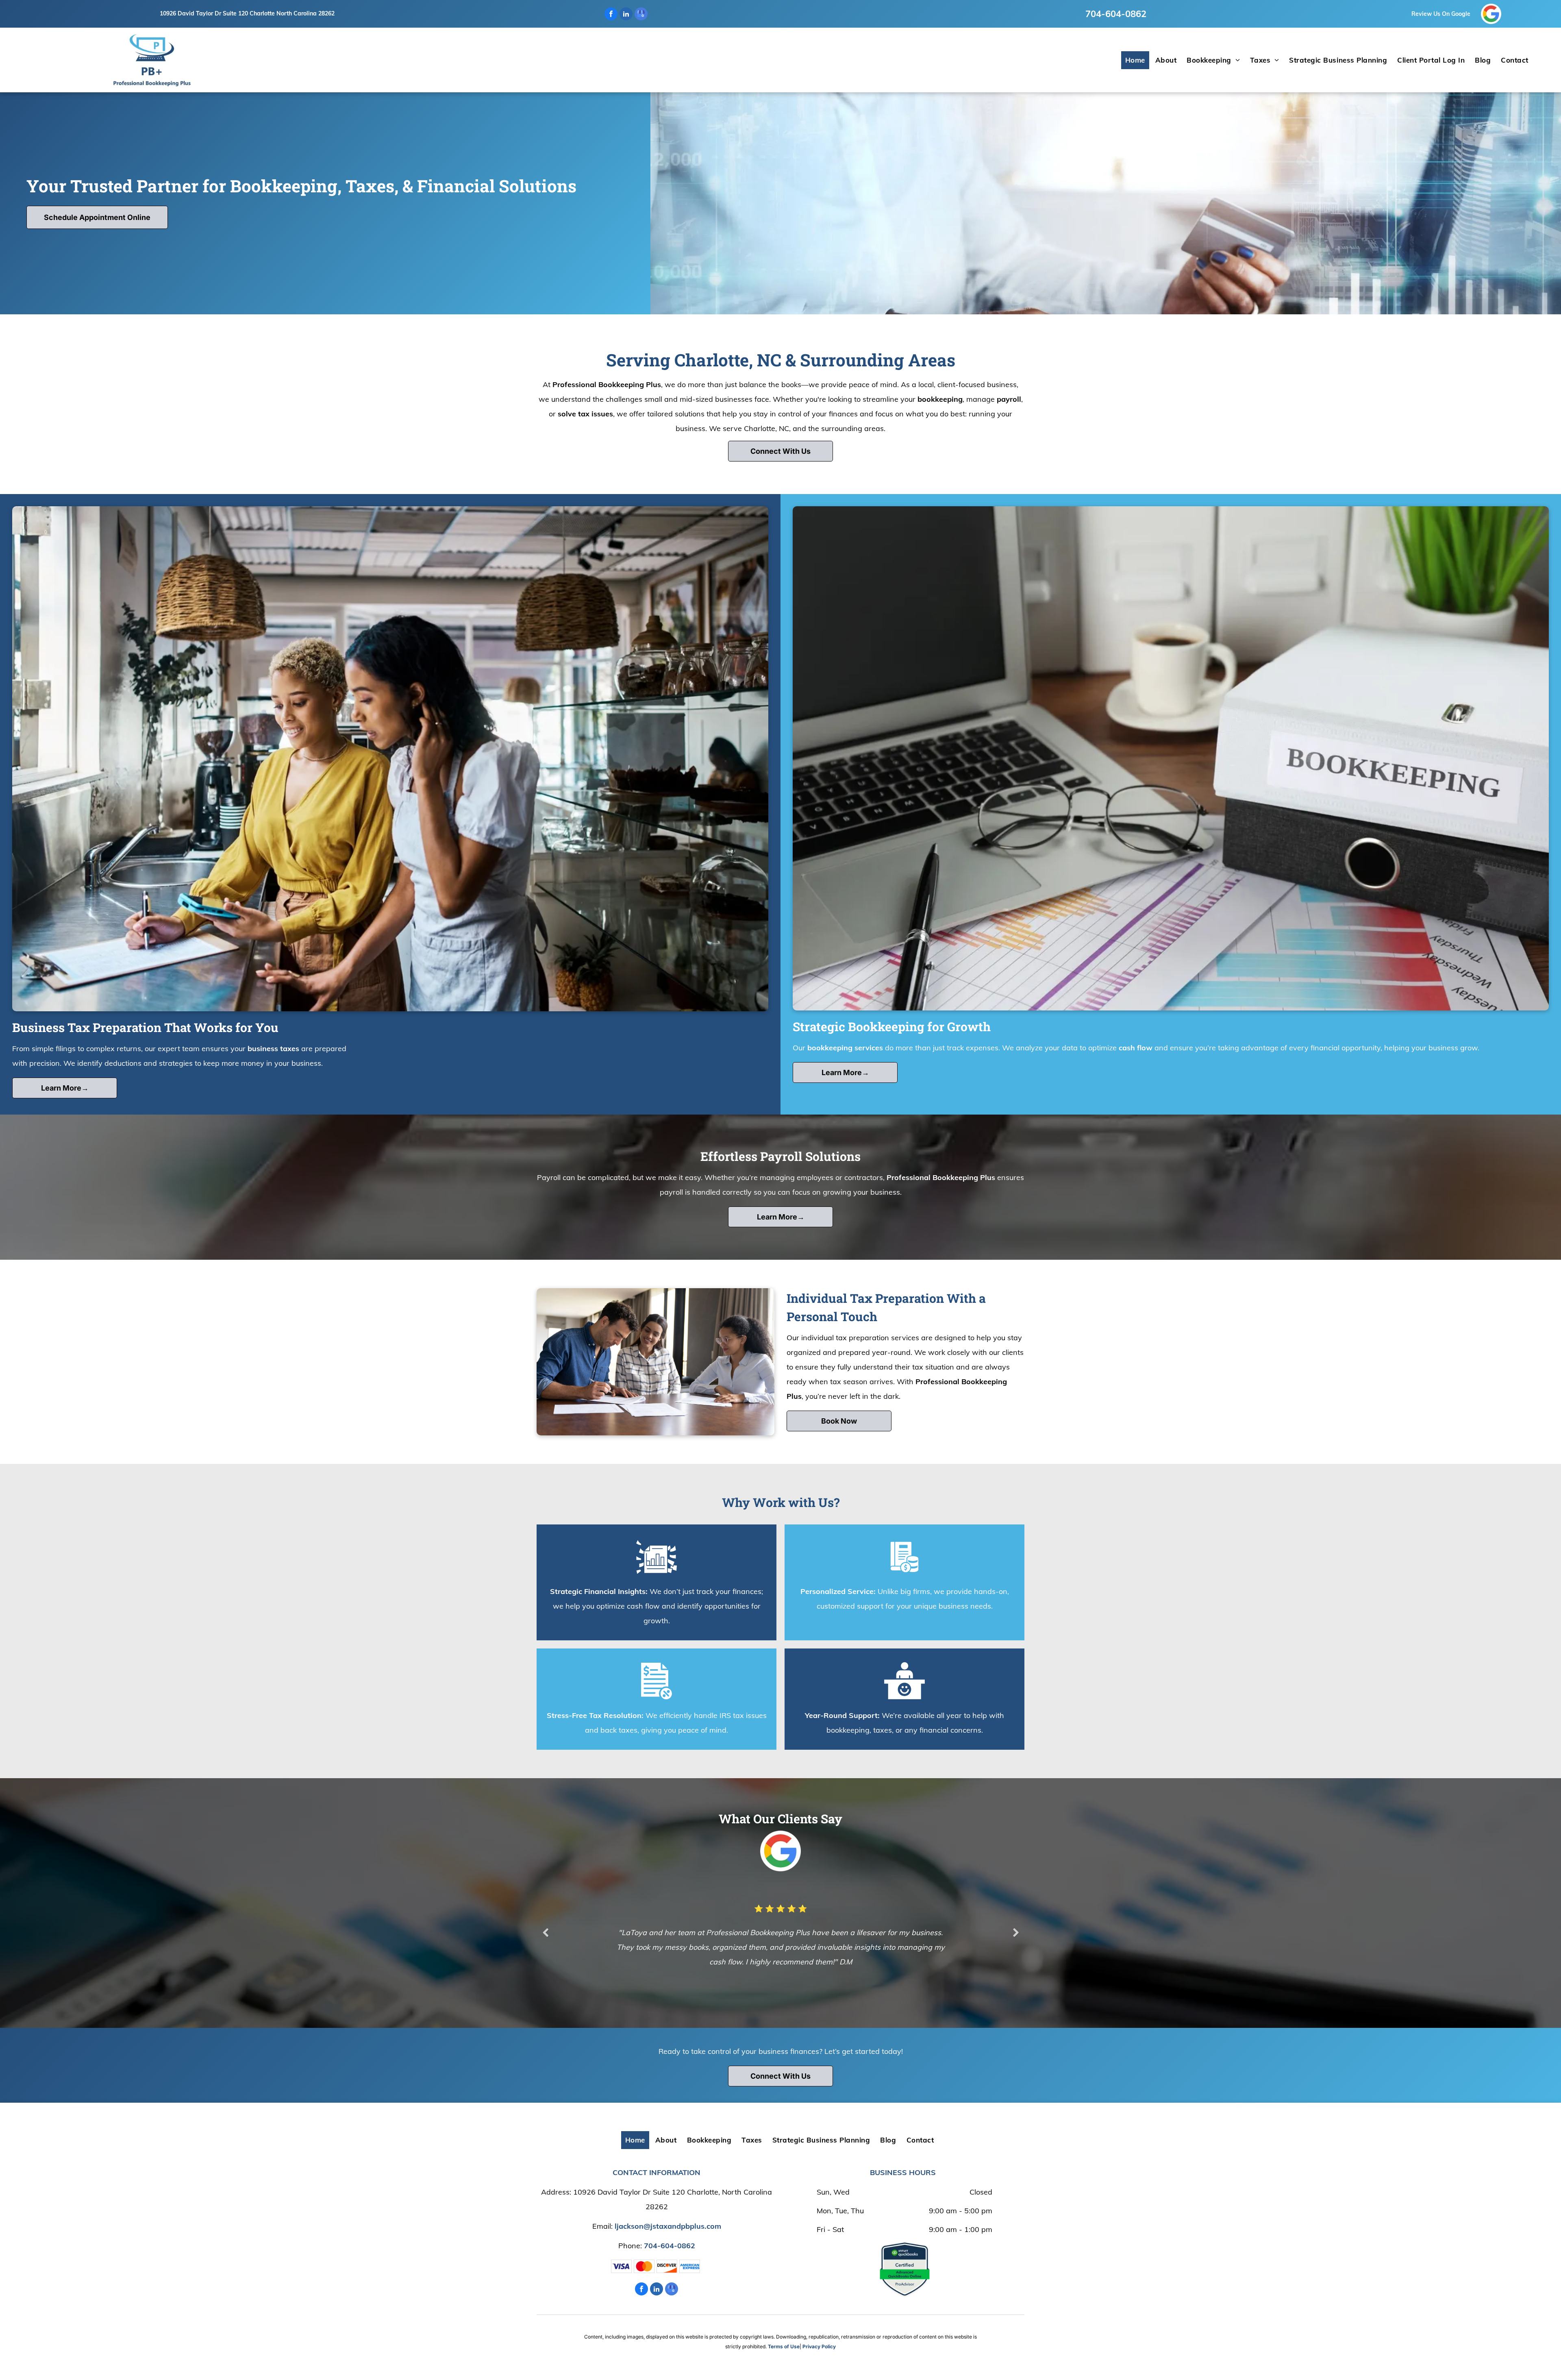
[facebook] (611, 15)
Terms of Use (784, 2346)
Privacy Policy (819, 2346)
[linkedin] (626, 15)
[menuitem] (1136, 60)
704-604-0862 (1116, 14)
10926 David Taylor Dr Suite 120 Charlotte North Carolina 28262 (247, 13)
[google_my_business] (641, 15)
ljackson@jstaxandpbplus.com (668, 2226)
